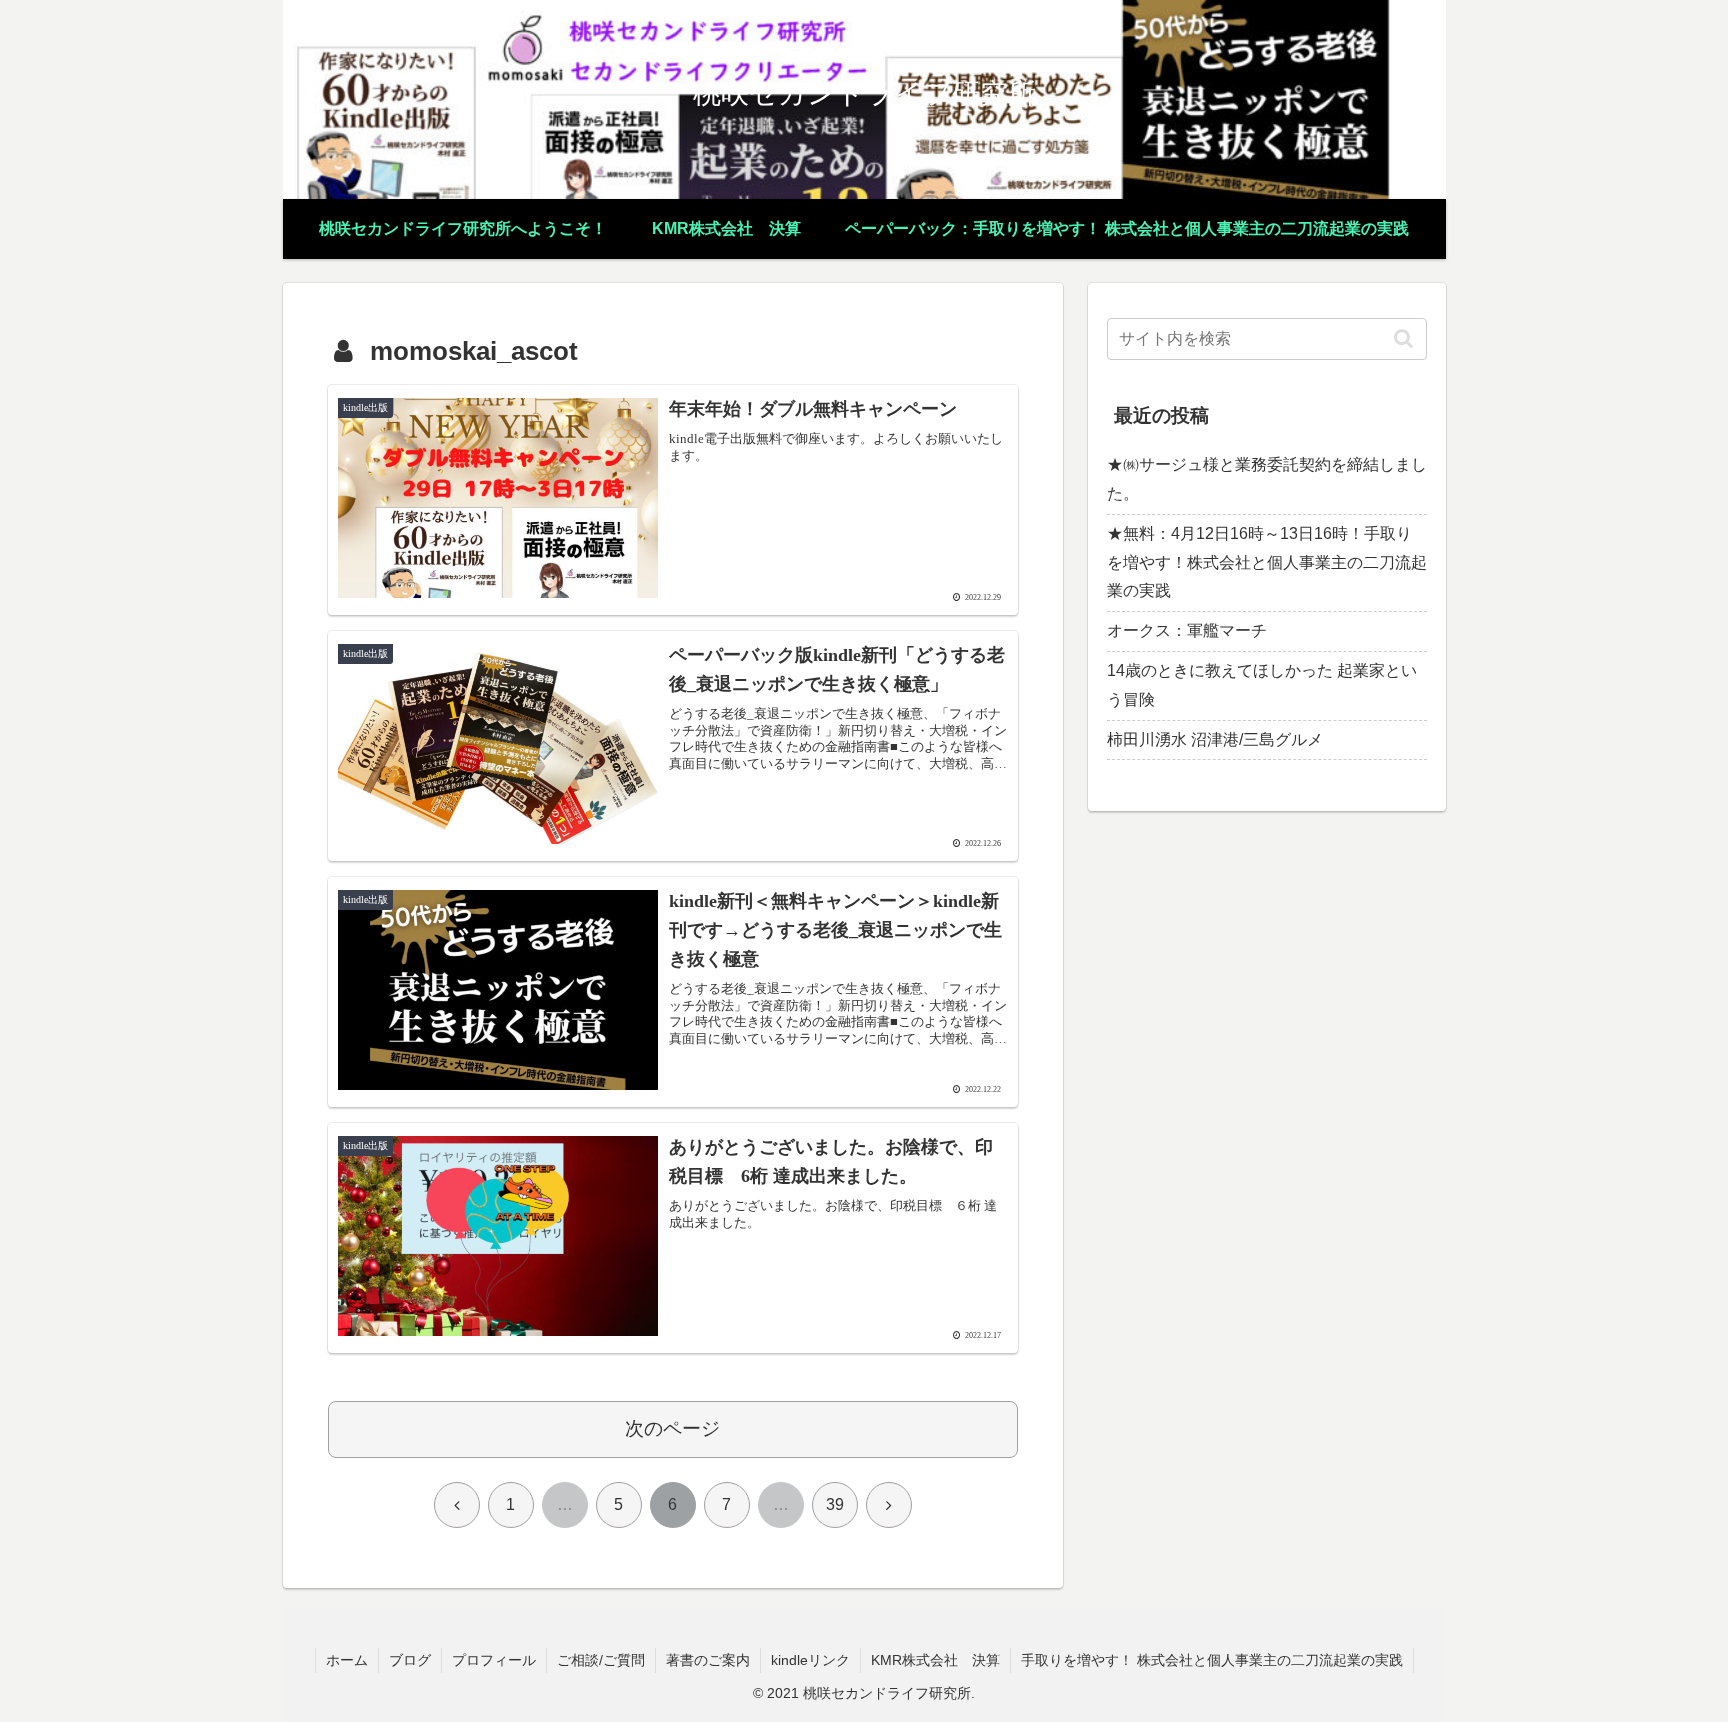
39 (835, 1504)
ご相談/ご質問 (601, 1660)
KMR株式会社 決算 (935, 1660)
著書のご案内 (708, 1660)
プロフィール (494, 1660)
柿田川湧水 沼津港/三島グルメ (1215, 739)
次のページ (672, 1428)
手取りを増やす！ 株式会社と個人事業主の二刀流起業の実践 (1212, 1660)
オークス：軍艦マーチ (1187, 630)
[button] (1403, 338)
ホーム (347, 1660)
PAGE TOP (1669, 1653)
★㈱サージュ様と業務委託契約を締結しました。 (1267, 479)
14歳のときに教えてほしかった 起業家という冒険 (1262, 685)
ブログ (410, 1660)
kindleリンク (810, 1660)
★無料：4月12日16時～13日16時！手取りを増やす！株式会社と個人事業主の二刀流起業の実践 (1267, 562)
